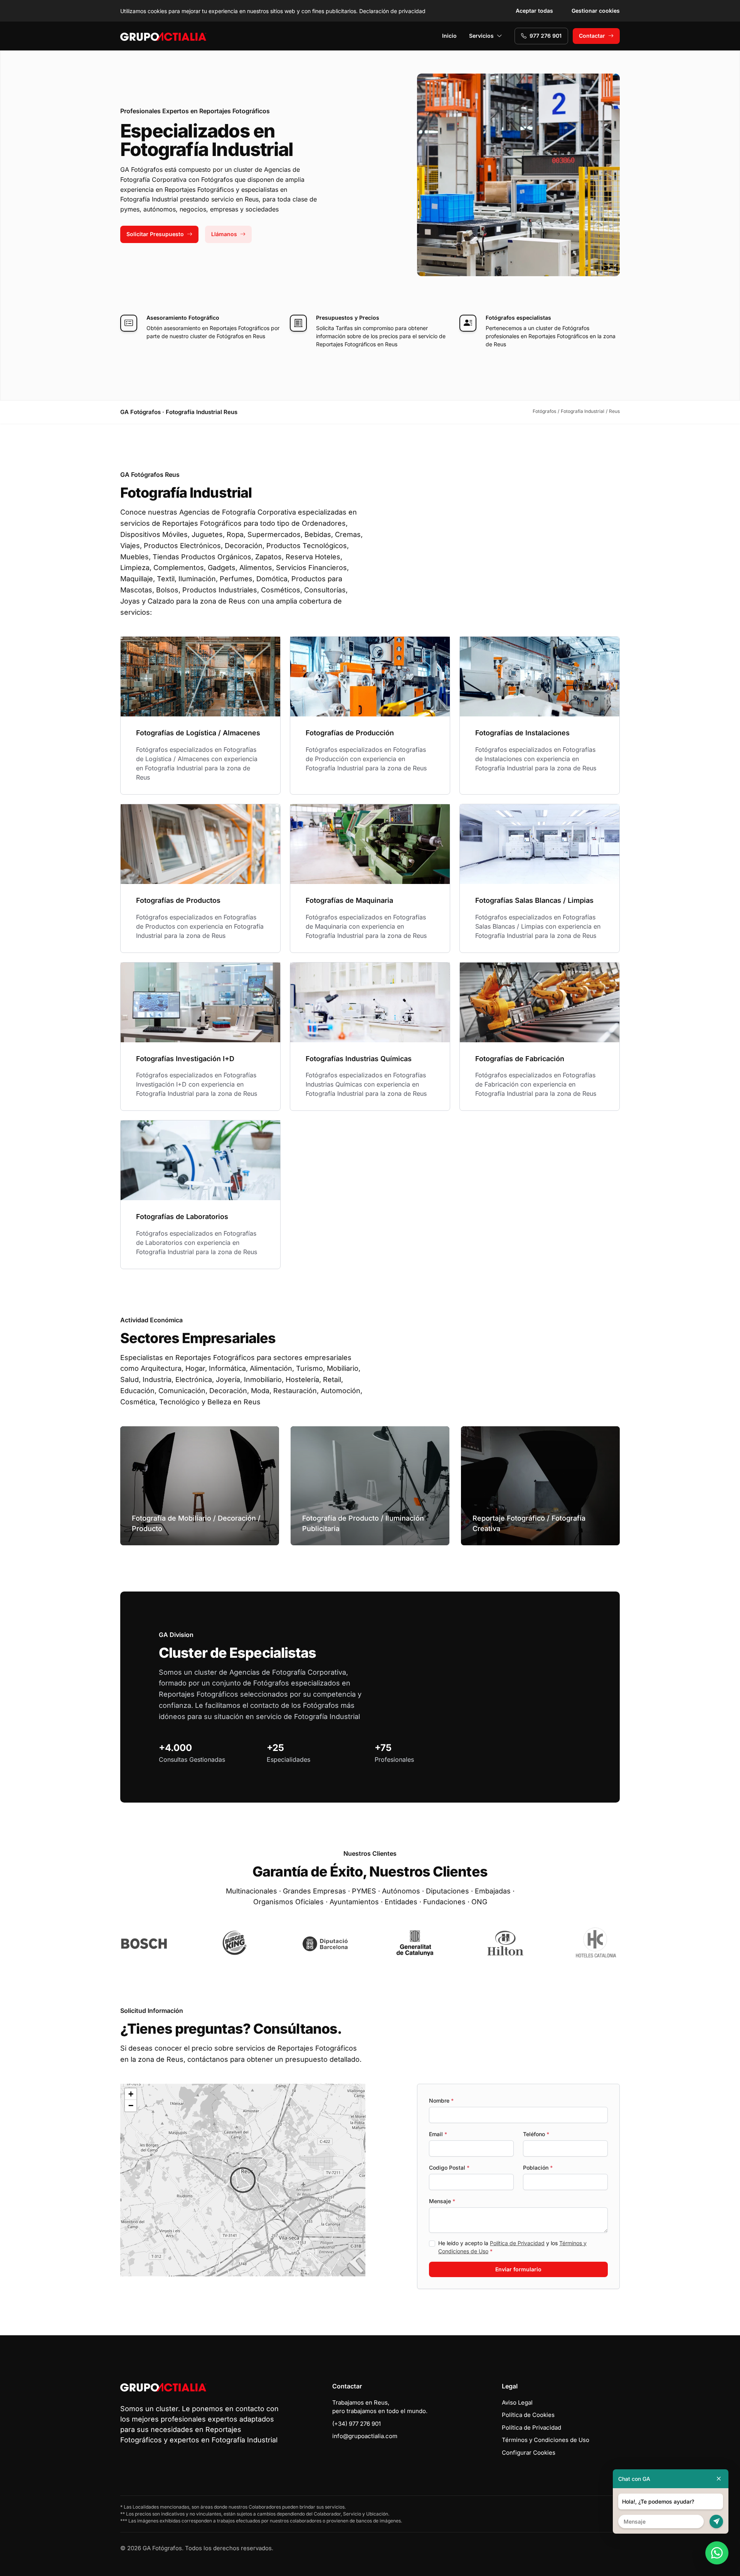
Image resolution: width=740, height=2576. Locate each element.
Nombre (441, 2101)
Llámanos (224, 234)
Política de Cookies (528, 2415)
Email (438, 2134)
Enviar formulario (518, 2269)
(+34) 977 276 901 (357, 2424)
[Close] (719, 2479)
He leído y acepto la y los (512, 2247)
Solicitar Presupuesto (155, 234)
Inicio (449, 36)
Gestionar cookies (596, 11)
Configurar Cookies (529, 2453)
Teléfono (536, 2134)
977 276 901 (546, 36)
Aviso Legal (517, 2402)
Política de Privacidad (517, 2243)
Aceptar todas (534, 11)
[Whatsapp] (717, 2553)
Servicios (481, 36)
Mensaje (442, 2201)
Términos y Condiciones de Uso (546, 2440)
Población (538, 2168)
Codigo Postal (449, 2168)
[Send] (716, 2521)
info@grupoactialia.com (365, 2436)
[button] (243, 2180)
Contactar (592, 36)
